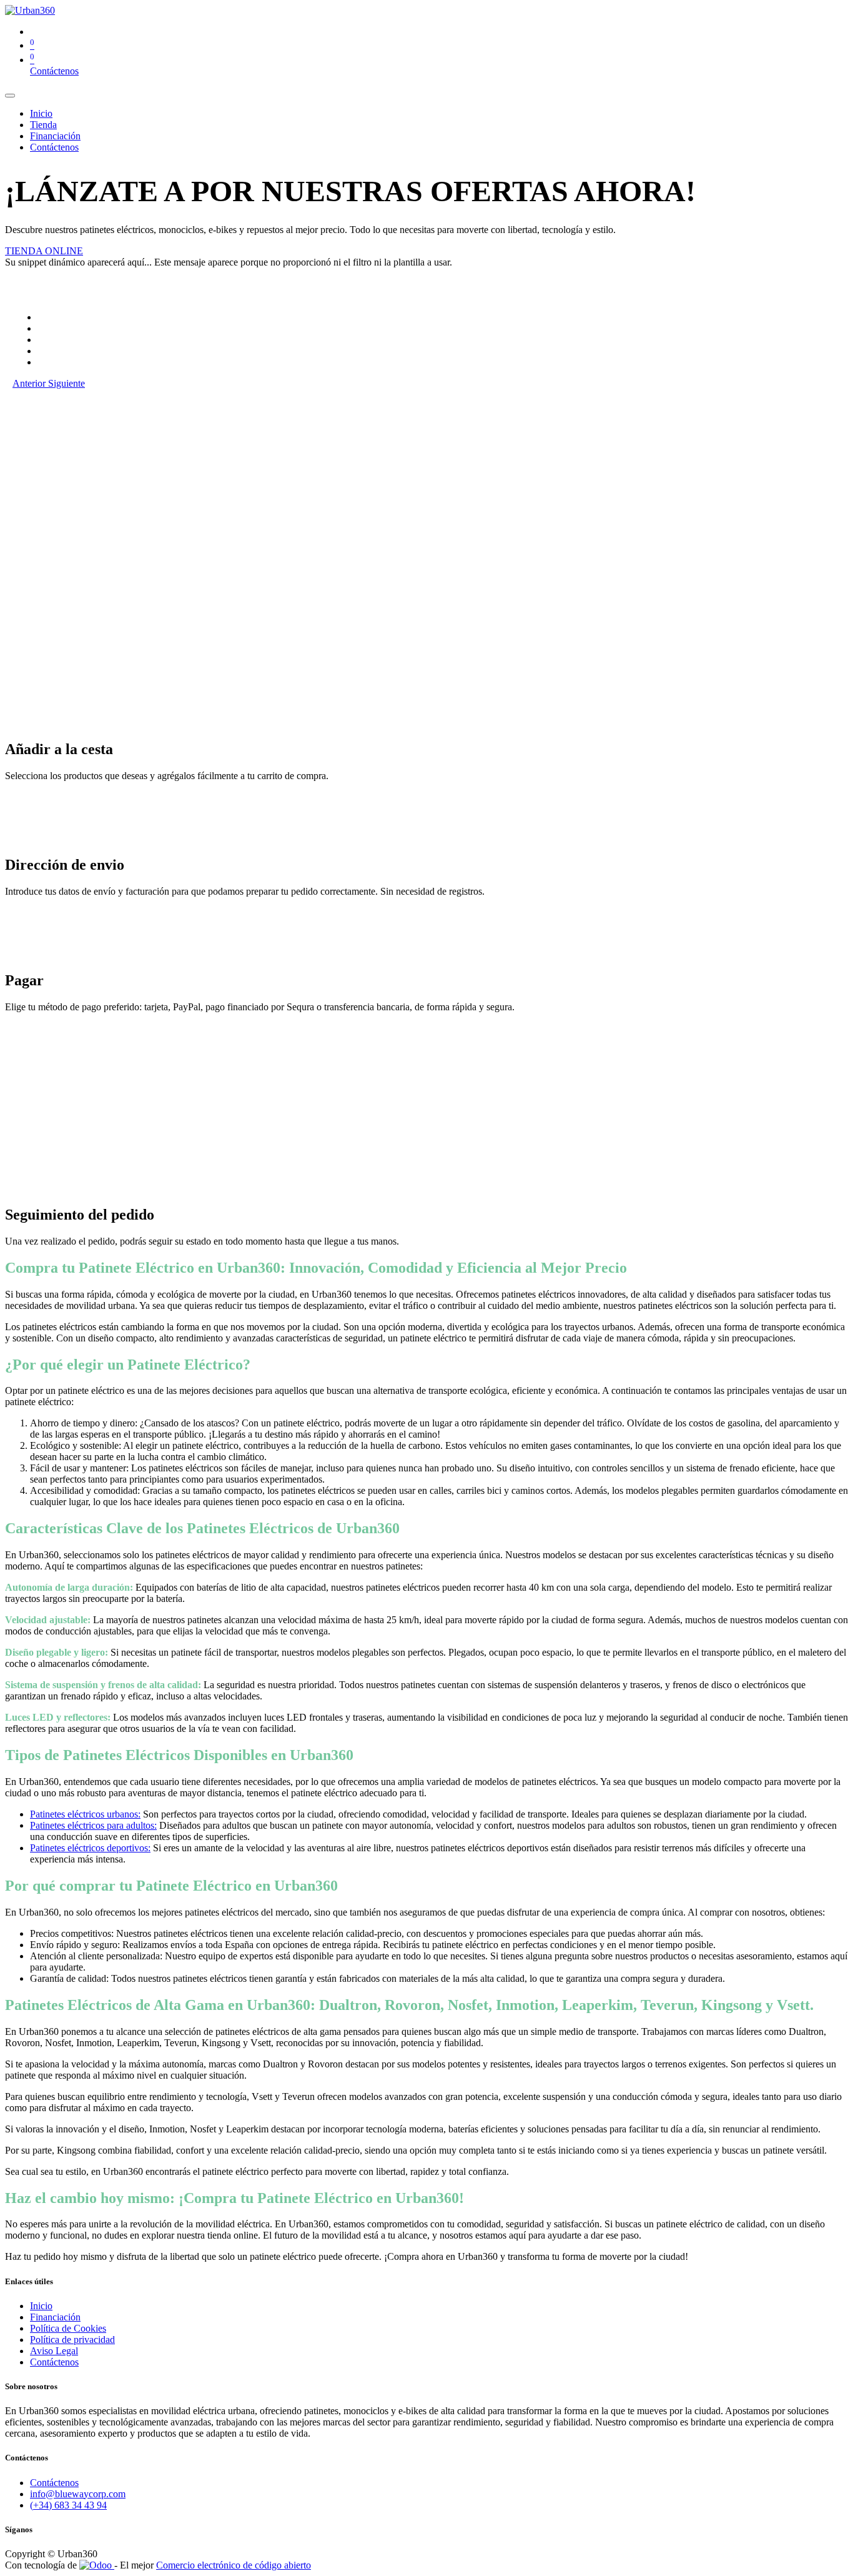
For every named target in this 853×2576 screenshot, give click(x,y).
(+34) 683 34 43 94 (68, 2505)
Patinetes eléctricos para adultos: (93, 1825)
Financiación (55, 2317)
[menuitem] (41, 113)
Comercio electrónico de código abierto (234, 2565)
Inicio (41, 2306)
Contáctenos (54, 71)
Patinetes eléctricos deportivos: (90, 1848)
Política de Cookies (68, 2328)
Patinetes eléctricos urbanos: (85, 1814)
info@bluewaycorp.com (78, 2494)
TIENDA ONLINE (44, 251)
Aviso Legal (54, 2351)
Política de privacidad (72, 2340)
